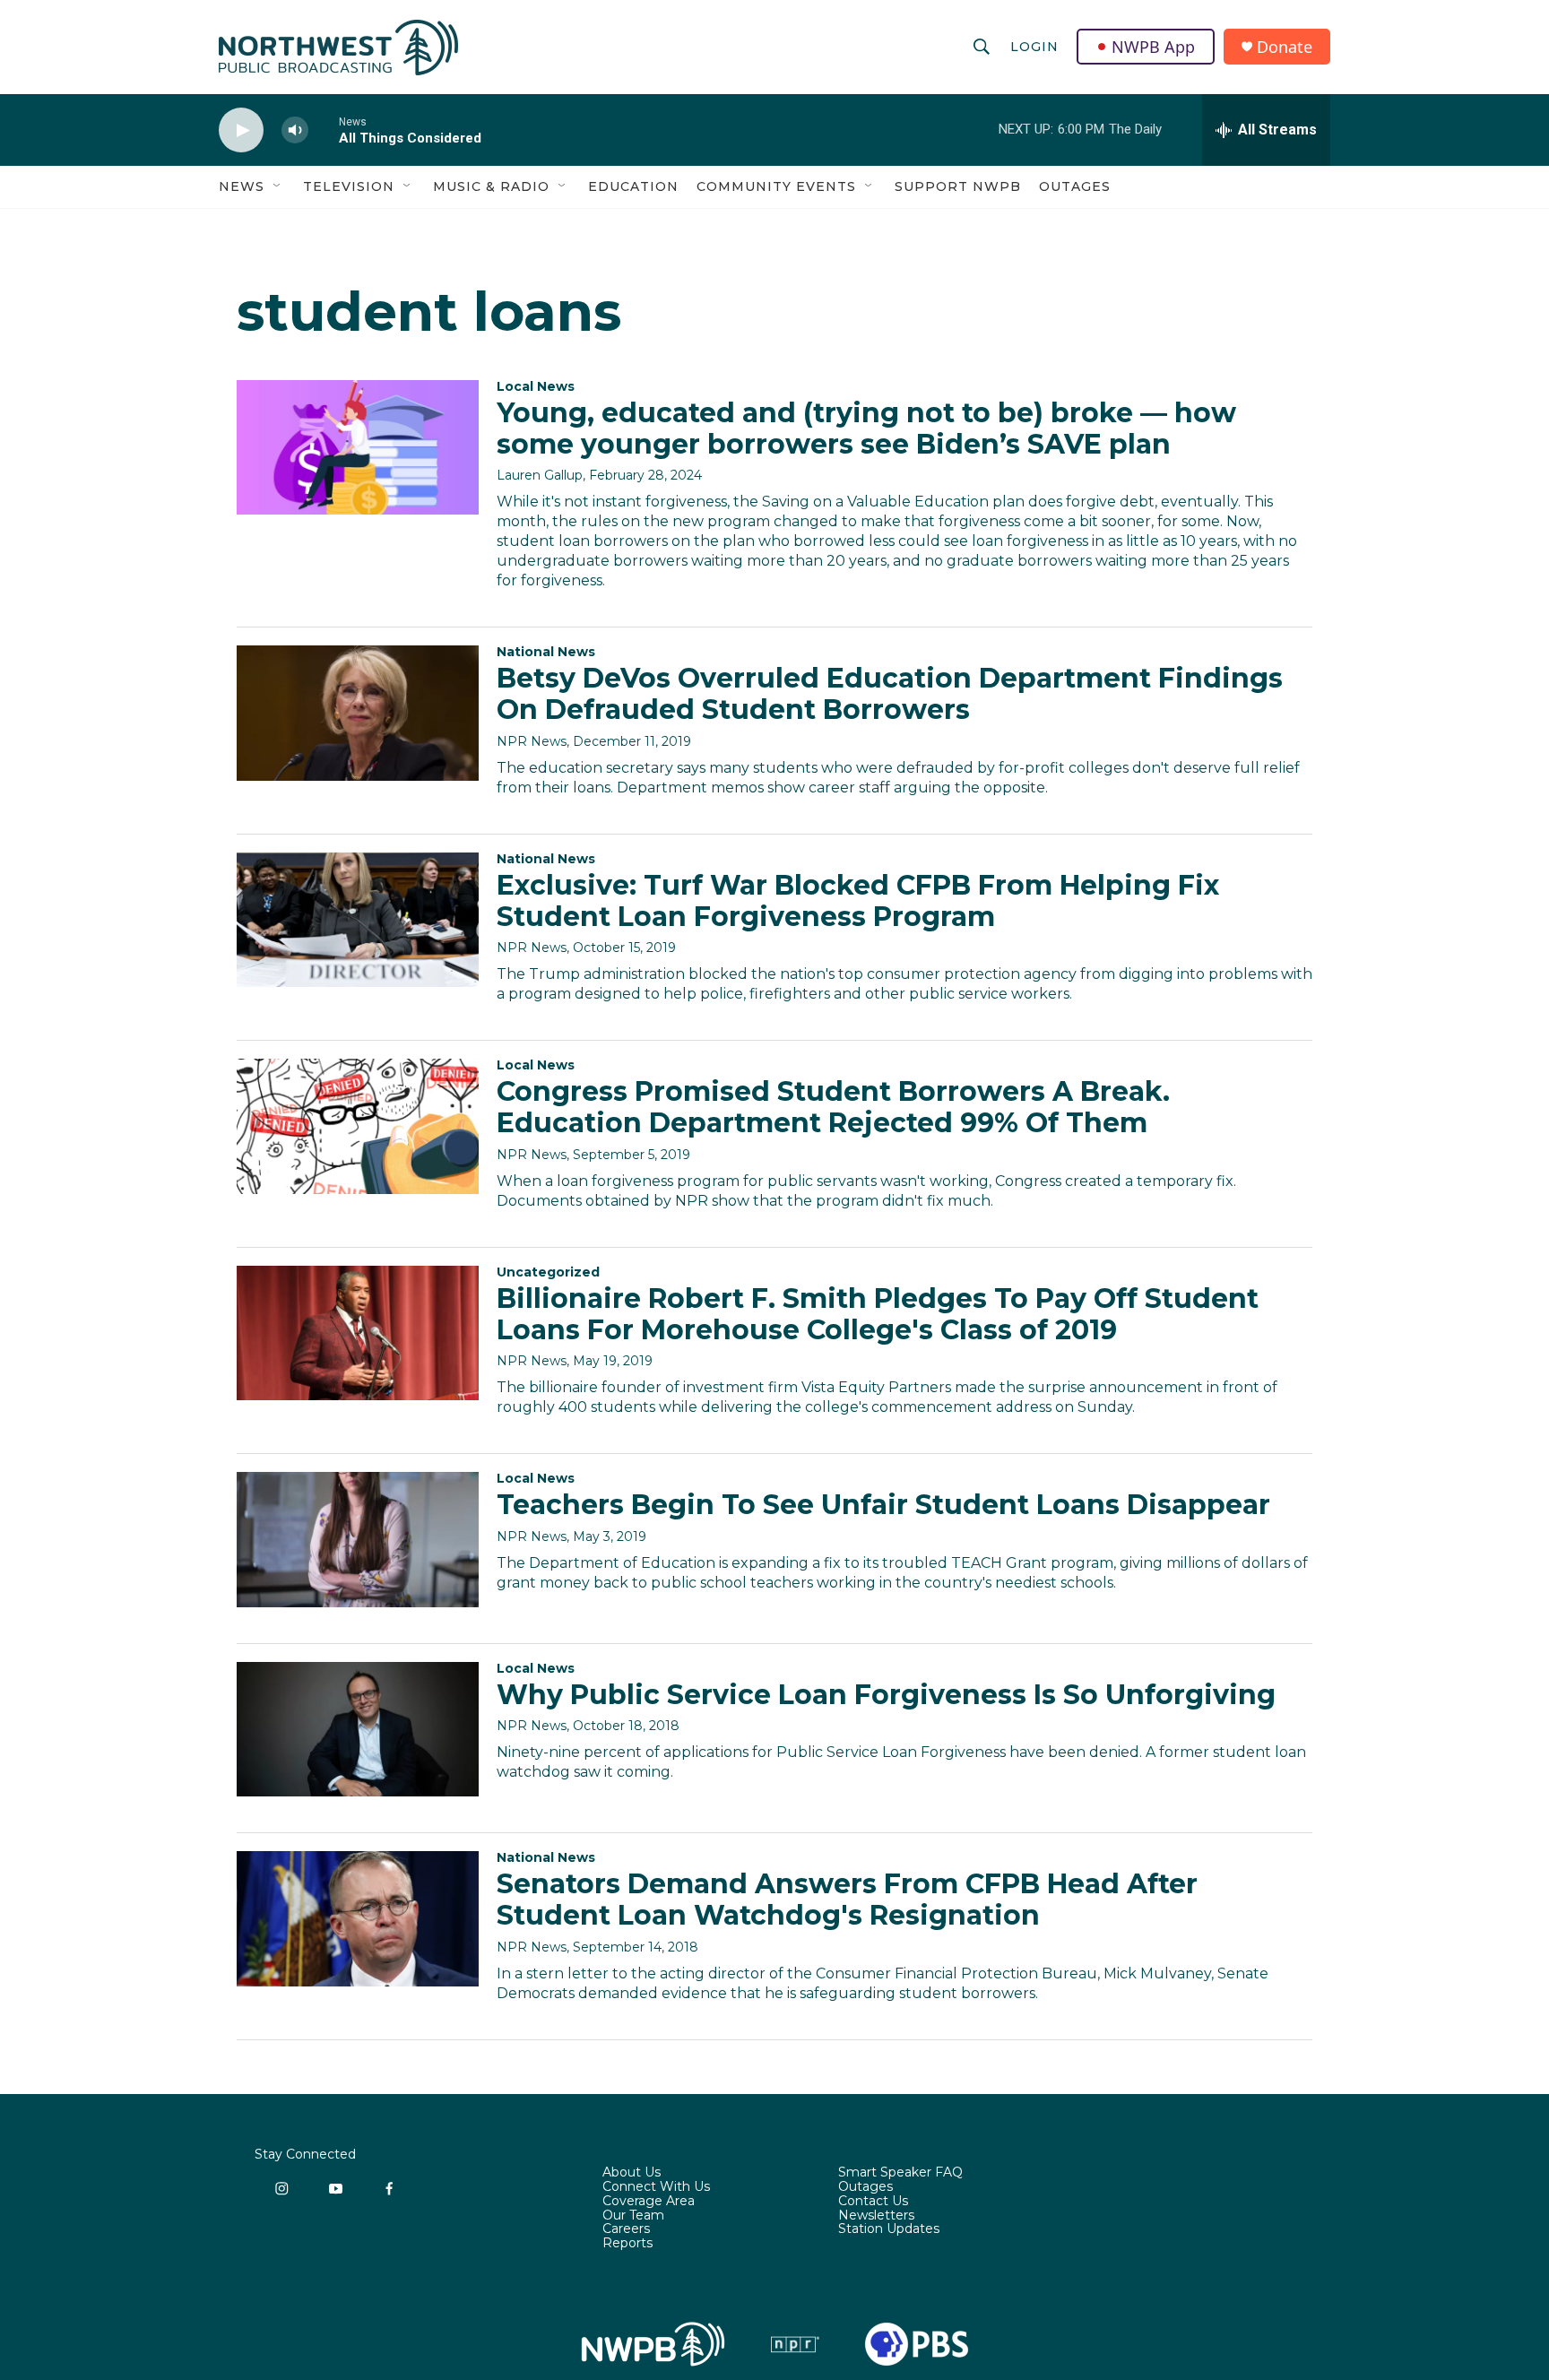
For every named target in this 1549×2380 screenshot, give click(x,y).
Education (633, 186)
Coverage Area (649, 2202)
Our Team (633, 2216)
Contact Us (873, 2202)
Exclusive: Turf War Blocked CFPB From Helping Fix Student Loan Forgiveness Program (858, 901)
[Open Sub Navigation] (278, 186)
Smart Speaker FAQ (900, 2173)
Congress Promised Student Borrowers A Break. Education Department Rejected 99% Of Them (833, 1107)
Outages (1075, 186)
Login (1034, 47)
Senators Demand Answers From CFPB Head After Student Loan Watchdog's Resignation (847, 1900)
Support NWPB (958, 186)
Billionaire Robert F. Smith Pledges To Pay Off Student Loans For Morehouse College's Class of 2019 (878, 1314)
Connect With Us (656, 2187)
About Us (632, 2173)
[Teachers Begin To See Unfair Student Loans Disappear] (358, 1539)
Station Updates (889, 2229)
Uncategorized (548, 1272)
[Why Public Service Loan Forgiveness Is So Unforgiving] (358, 1729)
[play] (241, 130)
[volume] (295, 130)
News (242, 186)
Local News (536, 386)
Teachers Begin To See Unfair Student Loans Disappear (883, 1505)
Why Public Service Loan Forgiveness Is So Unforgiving (886, 1695)
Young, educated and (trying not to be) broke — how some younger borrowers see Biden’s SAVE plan (866, 428)
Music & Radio (491, 186)
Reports (627, 2244)
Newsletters (876, 2216)
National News (546, 652)
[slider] (324, 130)
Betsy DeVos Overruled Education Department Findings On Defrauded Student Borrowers (890, 694)
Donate (1285, 47)
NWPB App (1153, 47)
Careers (626, 2229)
